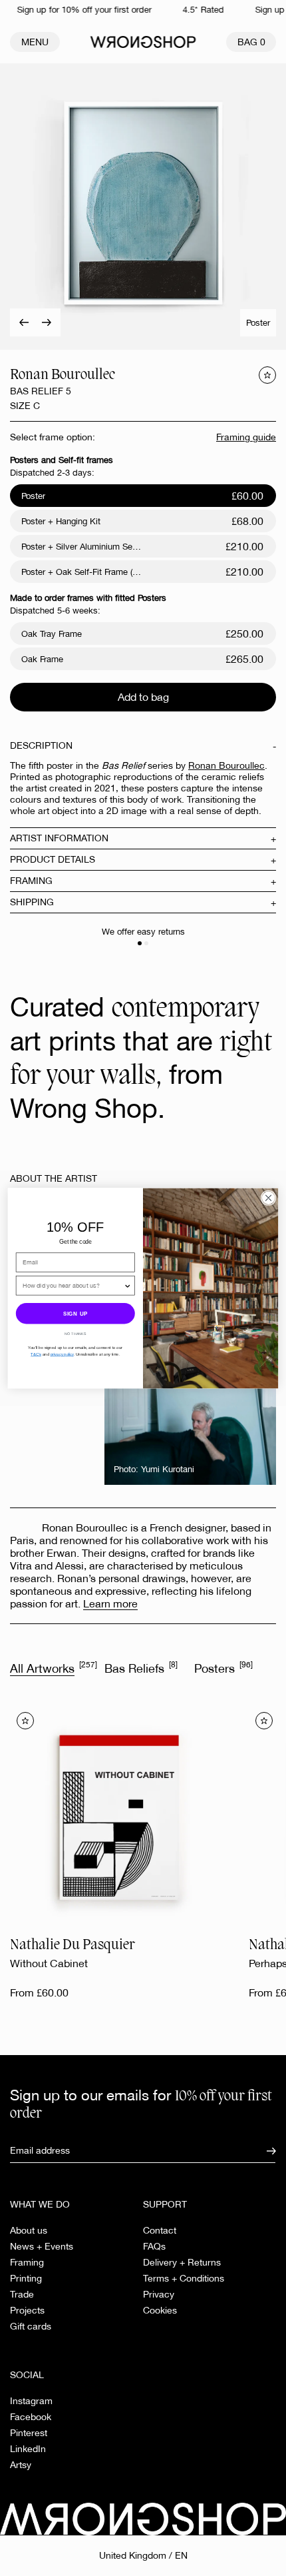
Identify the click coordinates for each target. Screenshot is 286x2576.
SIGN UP (75, 1313)
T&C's (36, 1354)
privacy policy (62, 1354)
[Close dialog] (268, 1198)
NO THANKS (75, 1334)
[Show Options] (128, 1285)
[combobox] (73, 1285)
